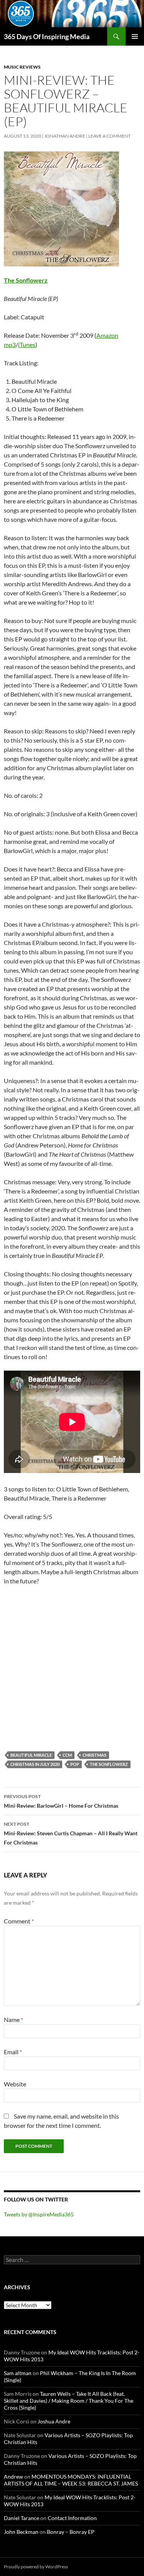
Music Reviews (22, 67)
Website (15, 2084)
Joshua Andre (54, 2421)
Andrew (13, 2477)
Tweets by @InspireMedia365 (39, 2214)
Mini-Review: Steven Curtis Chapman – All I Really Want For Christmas (71, 1833)
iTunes (27, 344)
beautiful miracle (31, 1755)
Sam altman (18, 2373)
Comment (19, 1921)
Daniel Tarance (22, 2518)
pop (75, 1764)
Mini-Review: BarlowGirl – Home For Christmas (61, 1801)
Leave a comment (109, 136)
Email (13, 2052)
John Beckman (21, 2532)
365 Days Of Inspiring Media (47, 36)
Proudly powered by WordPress (36, 2567)
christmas (94, 1755)
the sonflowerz (109, 1764)
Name (13, 2020)
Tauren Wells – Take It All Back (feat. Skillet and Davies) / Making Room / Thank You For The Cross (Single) (69, 2401)
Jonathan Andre (65, 136)
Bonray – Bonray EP (71, 2532)
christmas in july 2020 (35, 1764)
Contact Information (72, 2518)
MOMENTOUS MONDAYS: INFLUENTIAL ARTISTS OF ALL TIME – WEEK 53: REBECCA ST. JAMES (71, 2480)
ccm (67, 1755)
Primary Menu (135, 36)
